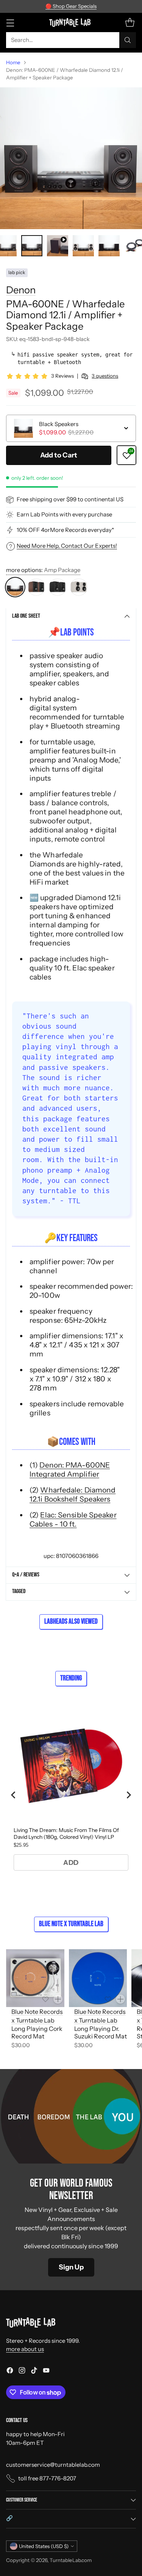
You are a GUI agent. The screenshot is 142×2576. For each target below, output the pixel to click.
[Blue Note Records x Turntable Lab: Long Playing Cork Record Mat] (35, 1978)
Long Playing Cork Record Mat (37, 2033)
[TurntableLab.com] (71, 22)
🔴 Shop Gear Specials (71, 6)
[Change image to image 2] (32, 246)
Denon (21, 290)
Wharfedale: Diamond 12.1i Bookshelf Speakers (73, 1494)
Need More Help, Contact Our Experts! (67, 546)
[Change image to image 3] (58, 246)
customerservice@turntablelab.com (53, 2465)
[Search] (128, 40)
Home (13, 62)
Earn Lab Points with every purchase (64, 514)
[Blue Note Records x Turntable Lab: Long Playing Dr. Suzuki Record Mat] (98, 1978)
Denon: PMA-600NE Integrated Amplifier (70, 1469)
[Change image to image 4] (83, 246)
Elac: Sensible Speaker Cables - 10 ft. (73, 1519)
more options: (43, 570)
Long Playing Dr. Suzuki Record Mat (101, 2033)
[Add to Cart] (58, 1999)
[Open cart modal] (130, 22)
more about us (25, 2349)
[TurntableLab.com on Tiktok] (34, 2372)
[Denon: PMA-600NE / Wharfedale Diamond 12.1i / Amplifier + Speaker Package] (71, 158)
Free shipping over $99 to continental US (70, 499)
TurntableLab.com (71, 2560)
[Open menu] (10, 22)
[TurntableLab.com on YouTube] (46, 2372)
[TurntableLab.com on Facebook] (10, 2372)
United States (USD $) (44, 2546)
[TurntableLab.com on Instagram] (22, 2372)
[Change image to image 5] (109, 246)
